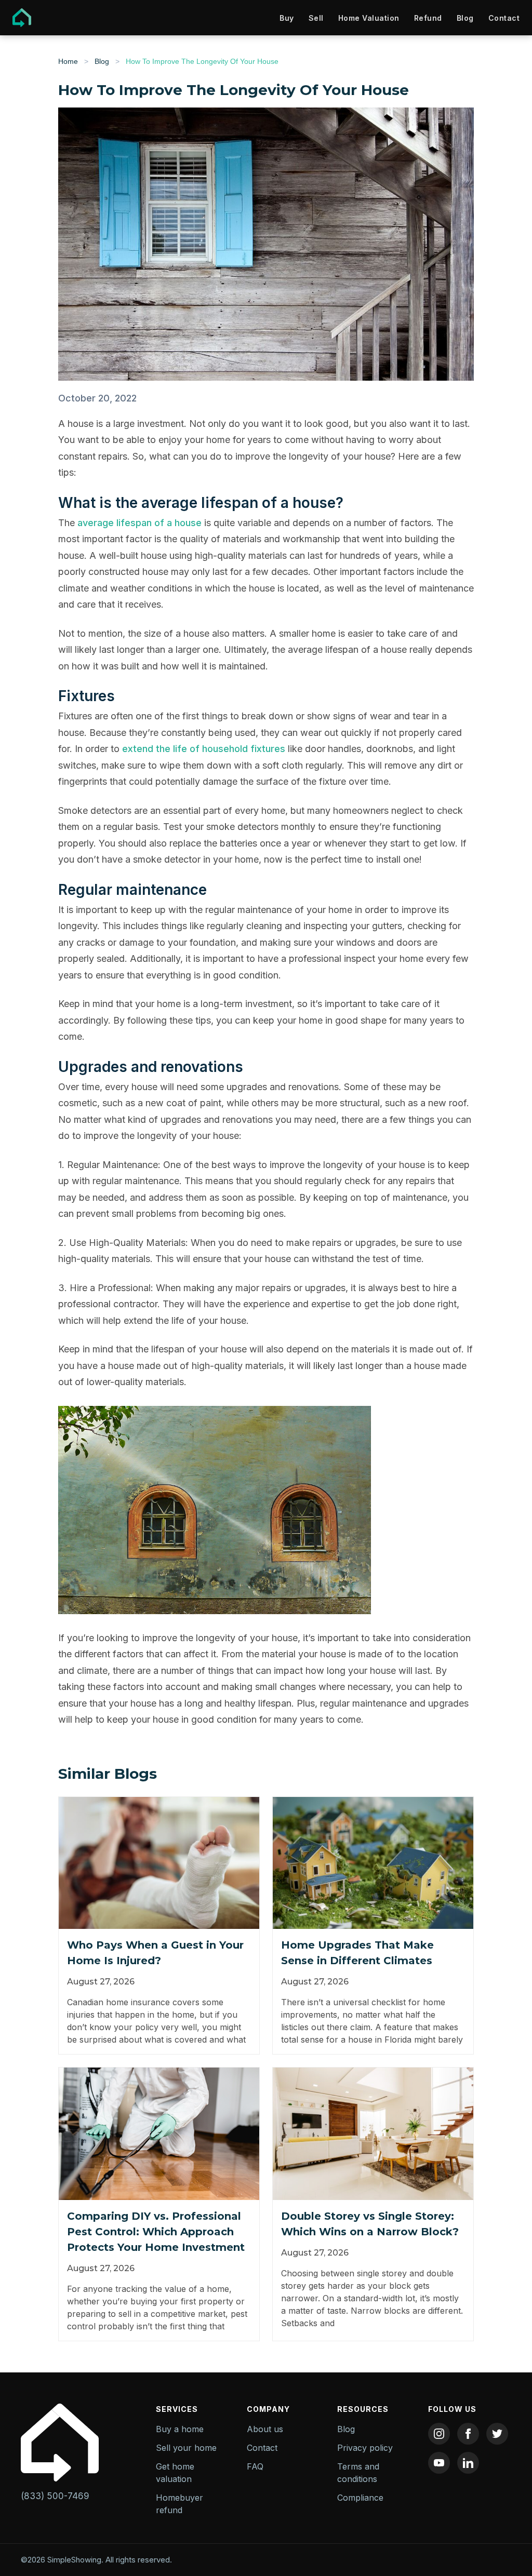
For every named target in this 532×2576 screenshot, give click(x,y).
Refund (428, 18)
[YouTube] (439, 2463)
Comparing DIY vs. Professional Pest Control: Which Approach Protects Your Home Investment (156, 2232)
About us (265, 2429)
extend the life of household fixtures (204, 749)
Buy (287, 18)
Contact (504, 18)
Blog (465, 18)
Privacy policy (365, 2448)
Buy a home (180, 2429)
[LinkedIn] (468, 2463)
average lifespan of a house (139, 523)
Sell (316, 18)
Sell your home (186, 2448)
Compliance (360, 2498)
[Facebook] (468, 2434)
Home (68, 61)
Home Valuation (369, 18)
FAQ (255, 2466)
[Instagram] (439, 2434)
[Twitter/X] (497, 2434)
